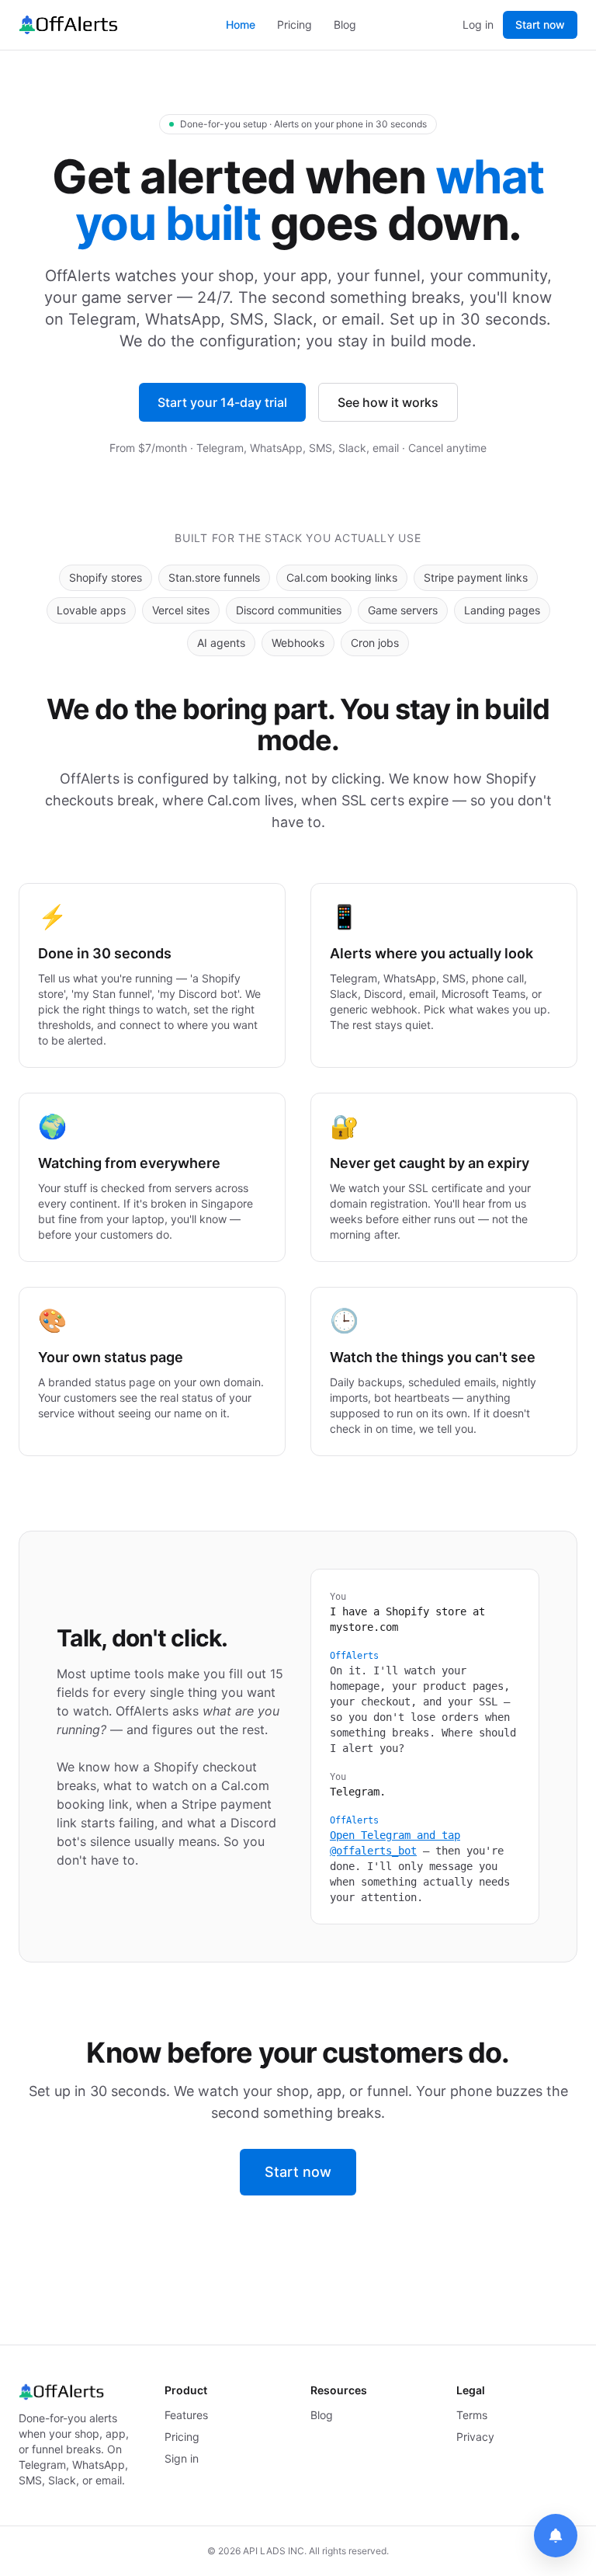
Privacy (475, 2437)
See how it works (388, 402)
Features (186, 2415)
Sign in (182, 2458)
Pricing (295, 24)
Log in (478, 24)
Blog (345, 24)
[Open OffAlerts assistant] (556, 2536)
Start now (540, 24)
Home (241, 24)
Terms (472, 2415)
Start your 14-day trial (222, 402)
